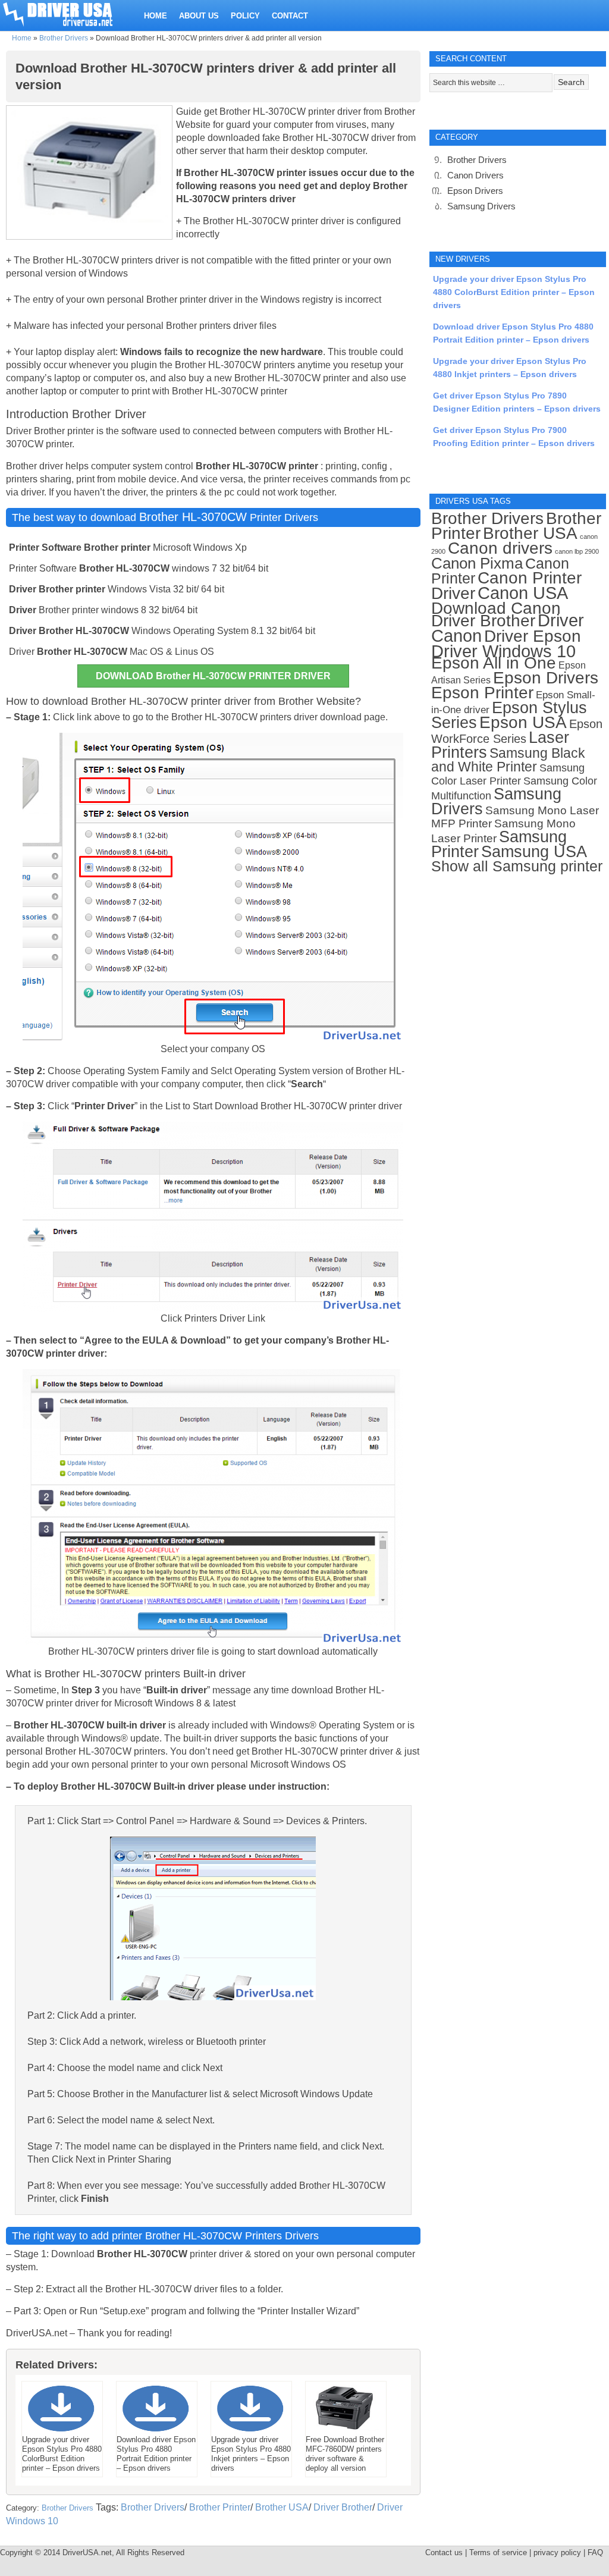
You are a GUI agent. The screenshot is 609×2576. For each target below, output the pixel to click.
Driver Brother (343, 2507)
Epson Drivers (475, 191)
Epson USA (523, 722)
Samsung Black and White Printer (508, 760)
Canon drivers (500, 548)
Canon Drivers (475, 175)
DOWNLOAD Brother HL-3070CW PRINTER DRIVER (213, 676)
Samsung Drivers (481, 206)
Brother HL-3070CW (193, 517)
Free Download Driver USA (69, 13)
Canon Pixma (477, 563)
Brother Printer (220, 2507)
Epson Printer (482, 693)
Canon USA (523, 593)
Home (22, 38)
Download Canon (496, 608)
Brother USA (282, 2507)
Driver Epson (533, 636)
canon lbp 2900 (577, 551)
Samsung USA (534, 851)
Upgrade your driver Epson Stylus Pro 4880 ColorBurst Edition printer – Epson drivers (514, 292)
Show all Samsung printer (517, 866)
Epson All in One (494, 663)
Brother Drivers (64, 38)
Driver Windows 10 (503, 651)
